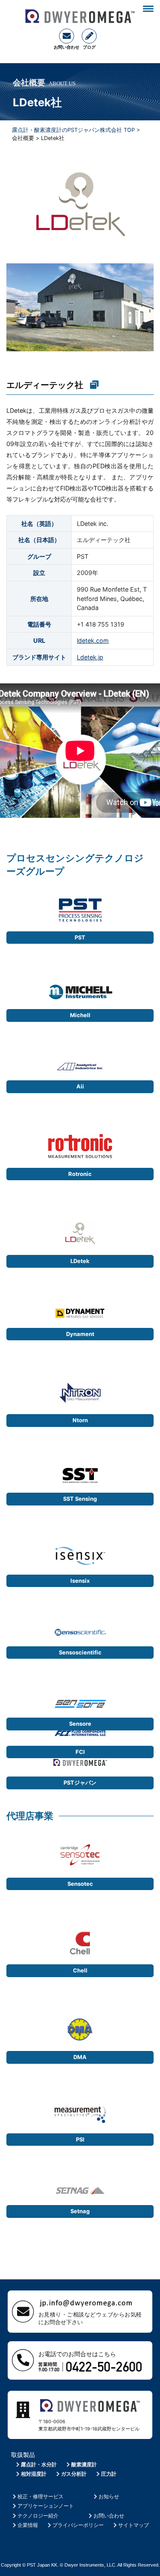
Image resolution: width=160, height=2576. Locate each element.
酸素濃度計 (84, 2464)
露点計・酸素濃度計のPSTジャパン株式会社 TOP (73, 130)
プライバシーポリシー (78, 2525)
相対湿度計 (34, 2474)
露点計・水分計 (39, 2464)
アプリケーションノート (46, 2506)
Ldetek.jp (90, 657)
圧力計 (109, 2474)
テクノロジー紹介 (38, 2516)
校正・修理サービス (41, 2496)
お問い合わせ (109, 2516)
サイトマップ (134, 2525)
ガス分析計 (74, 2474)
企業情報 (28, 2525)
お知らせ (109, 2496)
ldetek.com (93, 640)
